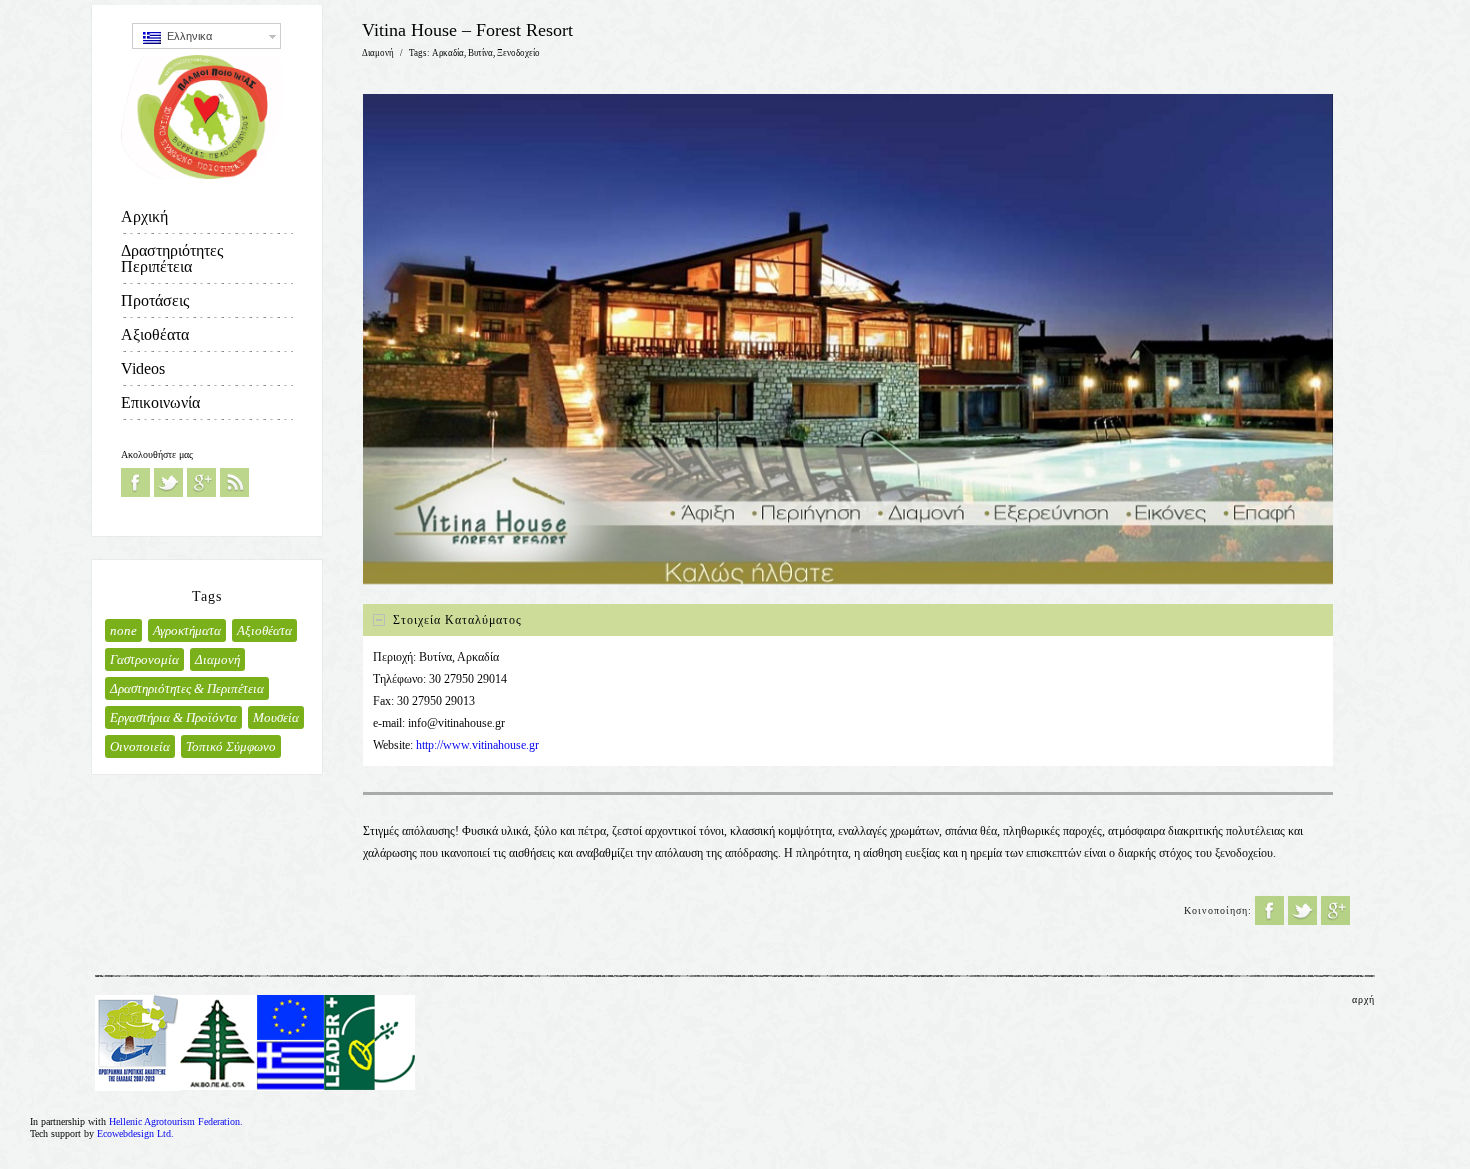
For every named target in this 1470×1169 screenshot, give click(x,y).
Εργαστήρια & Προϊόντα (173, 717)
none (123, 630)
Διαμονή (217, 659)
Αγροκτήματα (187, 630)
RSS (234, 482)
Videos (143, 368)
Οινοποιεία (140, 746)
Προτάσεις (155, 300)
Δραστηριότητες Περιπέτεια (172, 258)
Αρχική (144, 216)
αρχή (1363, 999)
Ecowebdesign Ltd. (135, 1133)
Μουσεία (276, 717)
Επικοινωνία (160, 402)
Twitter (168, 482)
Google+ (201, 482)
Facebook (135, 482)
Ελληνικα (186, 36)
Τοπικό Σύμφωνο (231, 746)
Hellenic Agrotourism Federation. (176, 1121)
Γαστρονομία (144, 659)
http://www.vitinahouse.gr (477, 745)
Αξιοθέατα (155, 334)
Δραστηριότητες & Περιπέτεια (187, 688)
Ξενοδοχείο (518, 53)
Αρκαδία (448, 53)
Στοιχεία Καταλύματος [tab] (457, 620)
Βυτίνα (480, 53)
